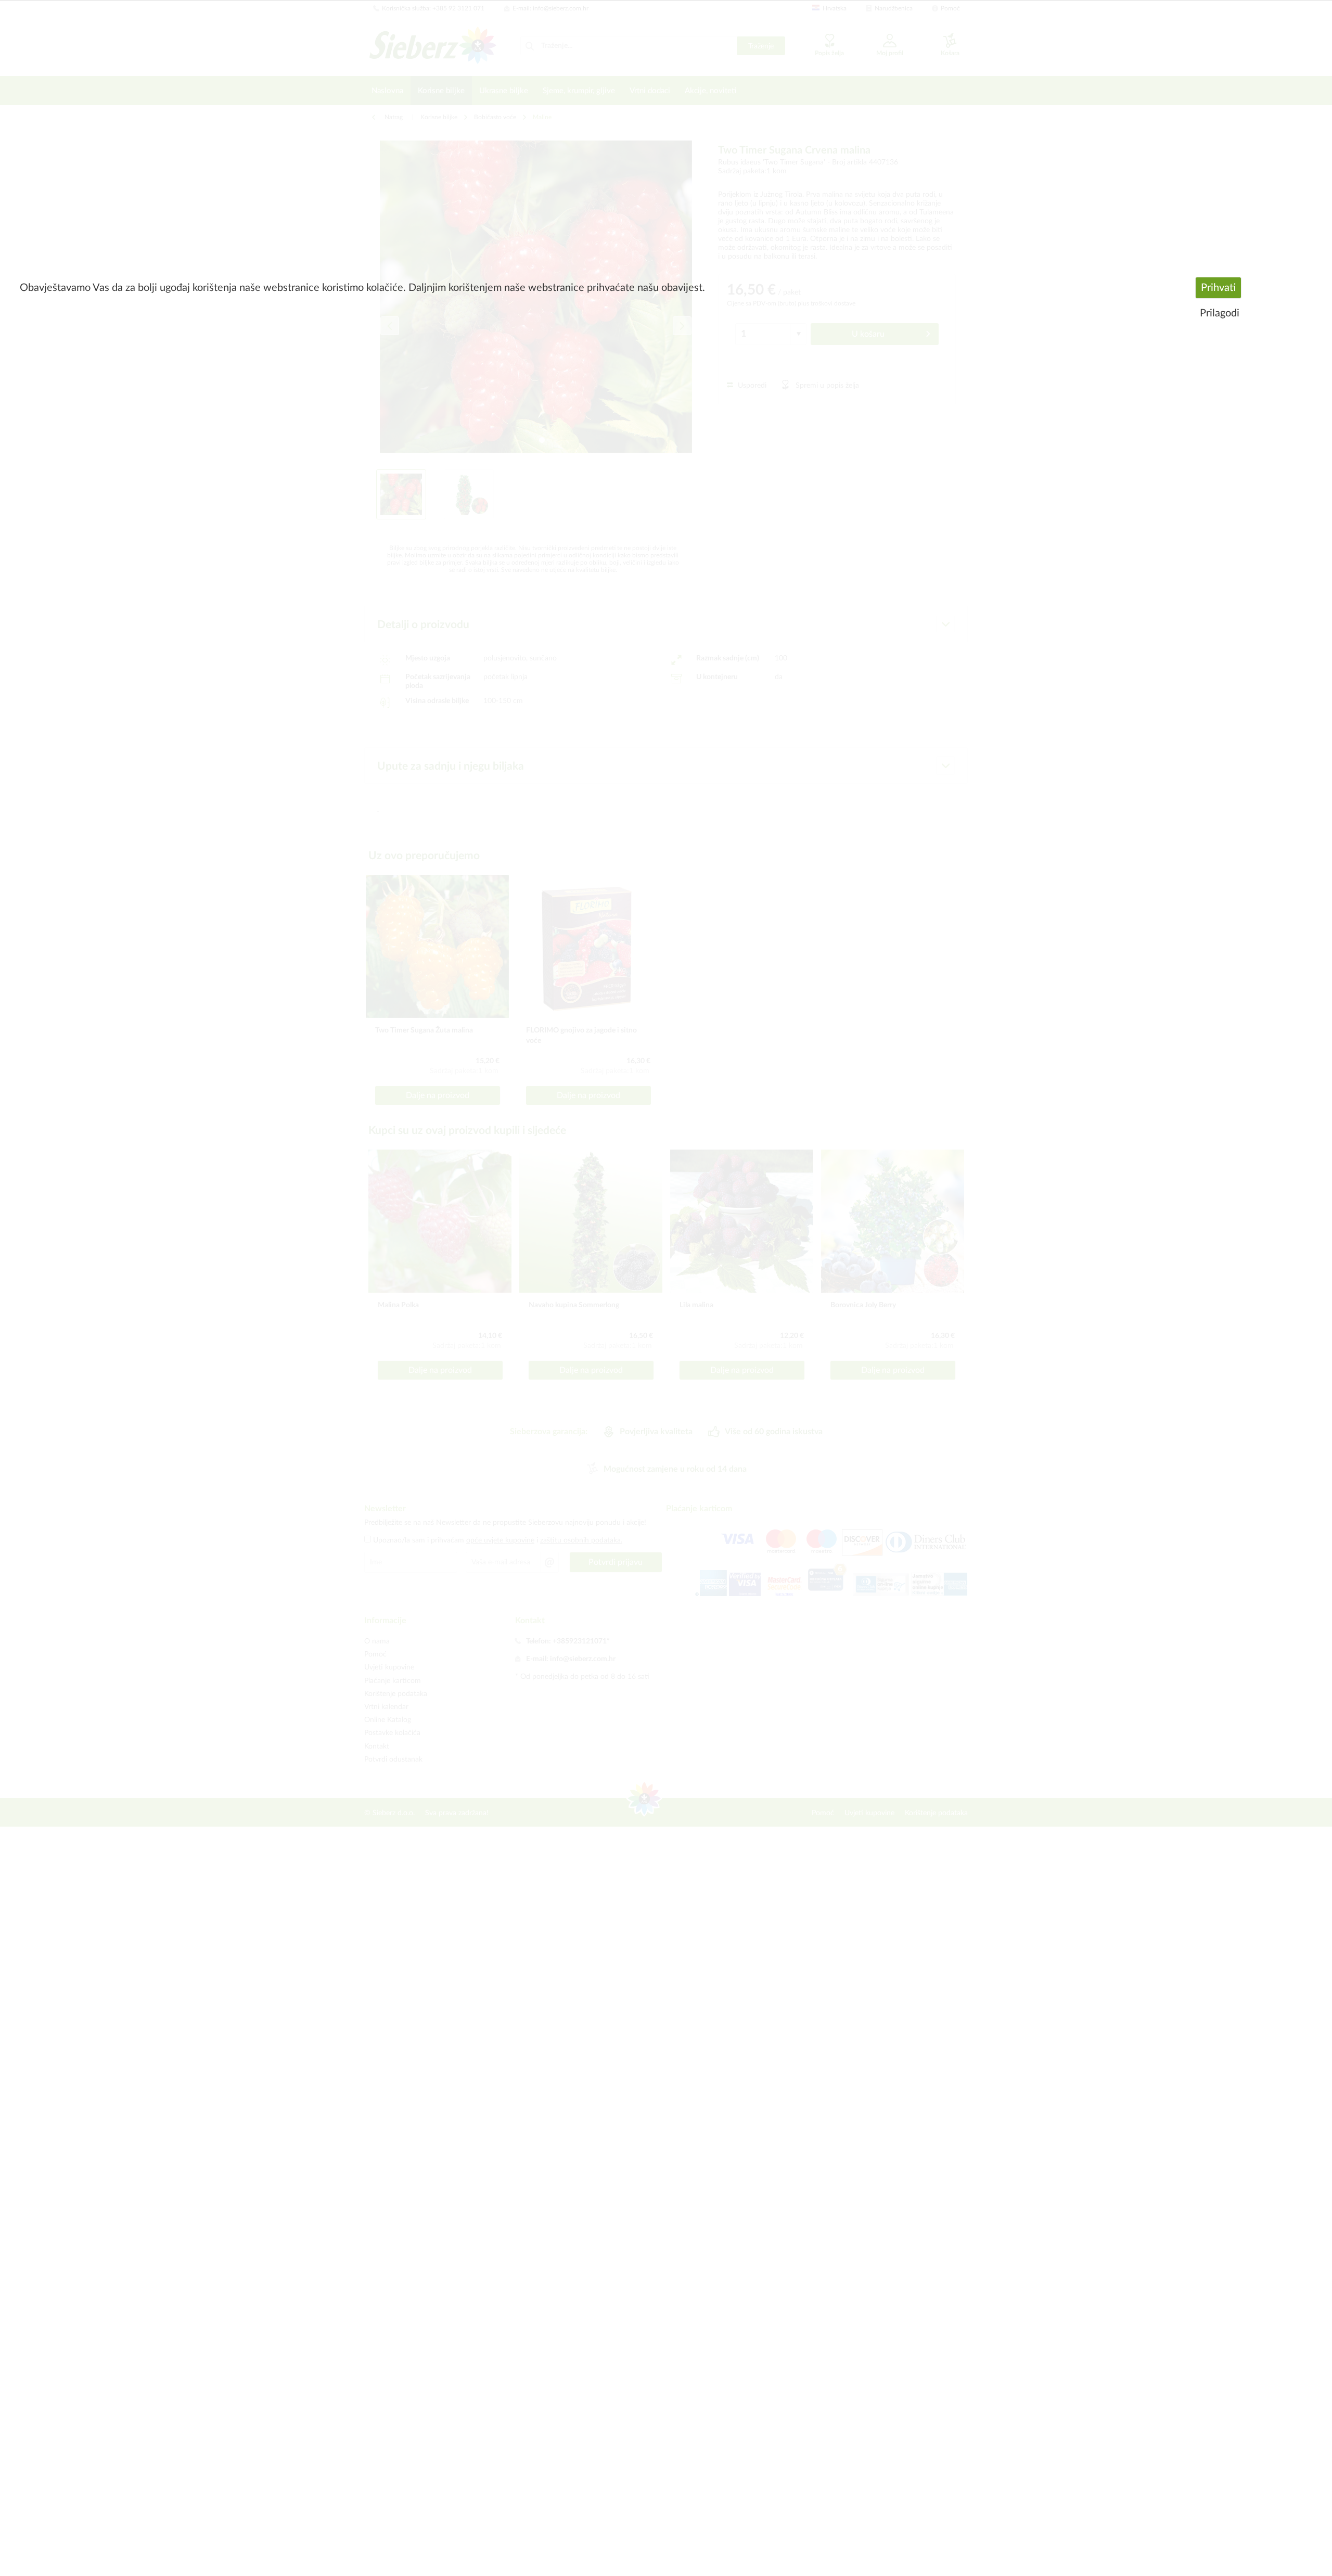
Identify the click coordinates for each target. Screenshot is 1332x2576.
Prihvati (1218, 288)
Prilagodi (1220, 313)
